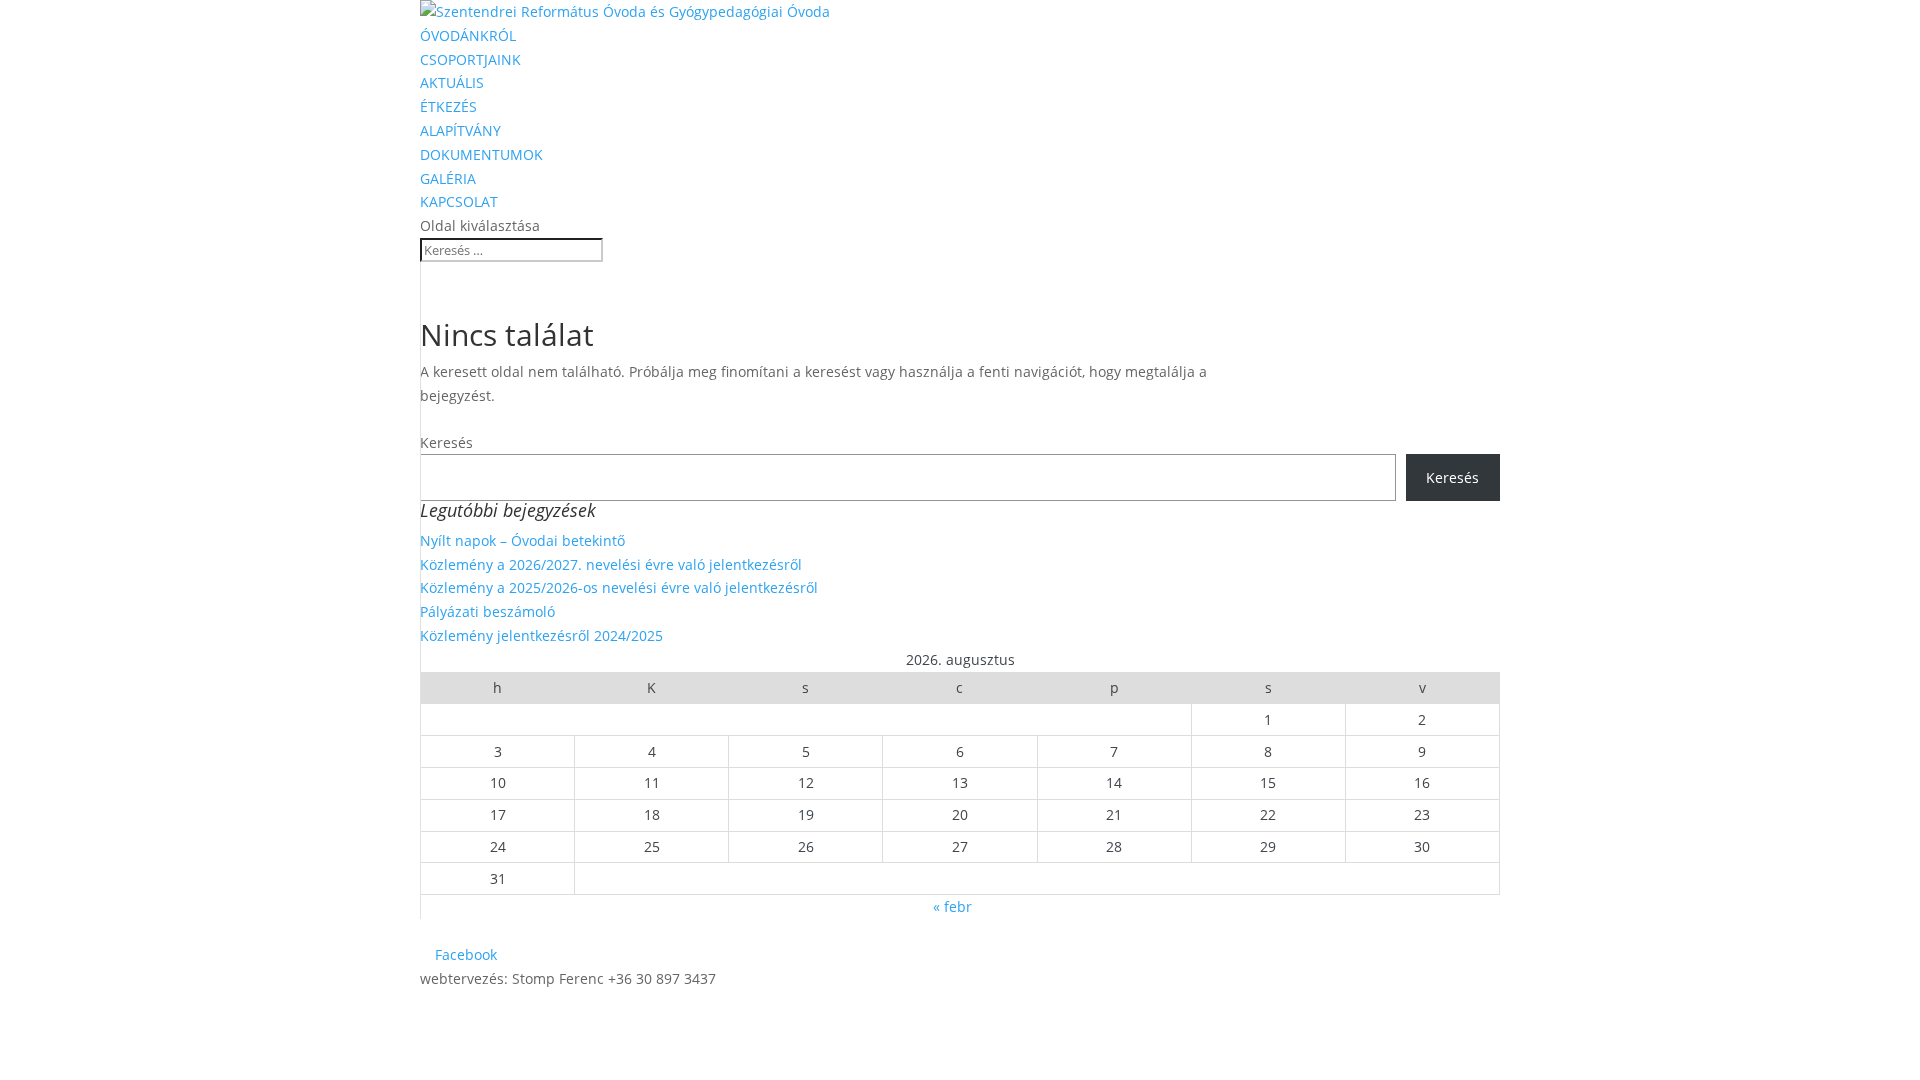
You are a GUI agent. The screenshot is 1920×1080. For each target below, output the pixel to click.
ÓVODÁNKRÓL (468, 35)
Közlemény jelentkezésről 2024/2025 (541, 635)
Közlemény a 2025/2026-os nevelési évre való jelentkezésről (619, 587)
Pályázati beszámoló (487, 611)
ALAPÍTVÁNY (460, 130)
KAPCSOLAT (459, 201)
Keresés (446, 442)
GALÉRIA (448, 178)
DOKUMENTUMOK (481, 154)
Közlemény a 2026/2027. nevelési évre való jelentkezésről (611, 564)
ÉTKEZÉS (448, 106)
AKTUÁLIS (452, 82)
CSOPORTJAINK (470, 59)
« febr (952, 906)
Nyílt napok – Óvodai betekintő (522, 540)
